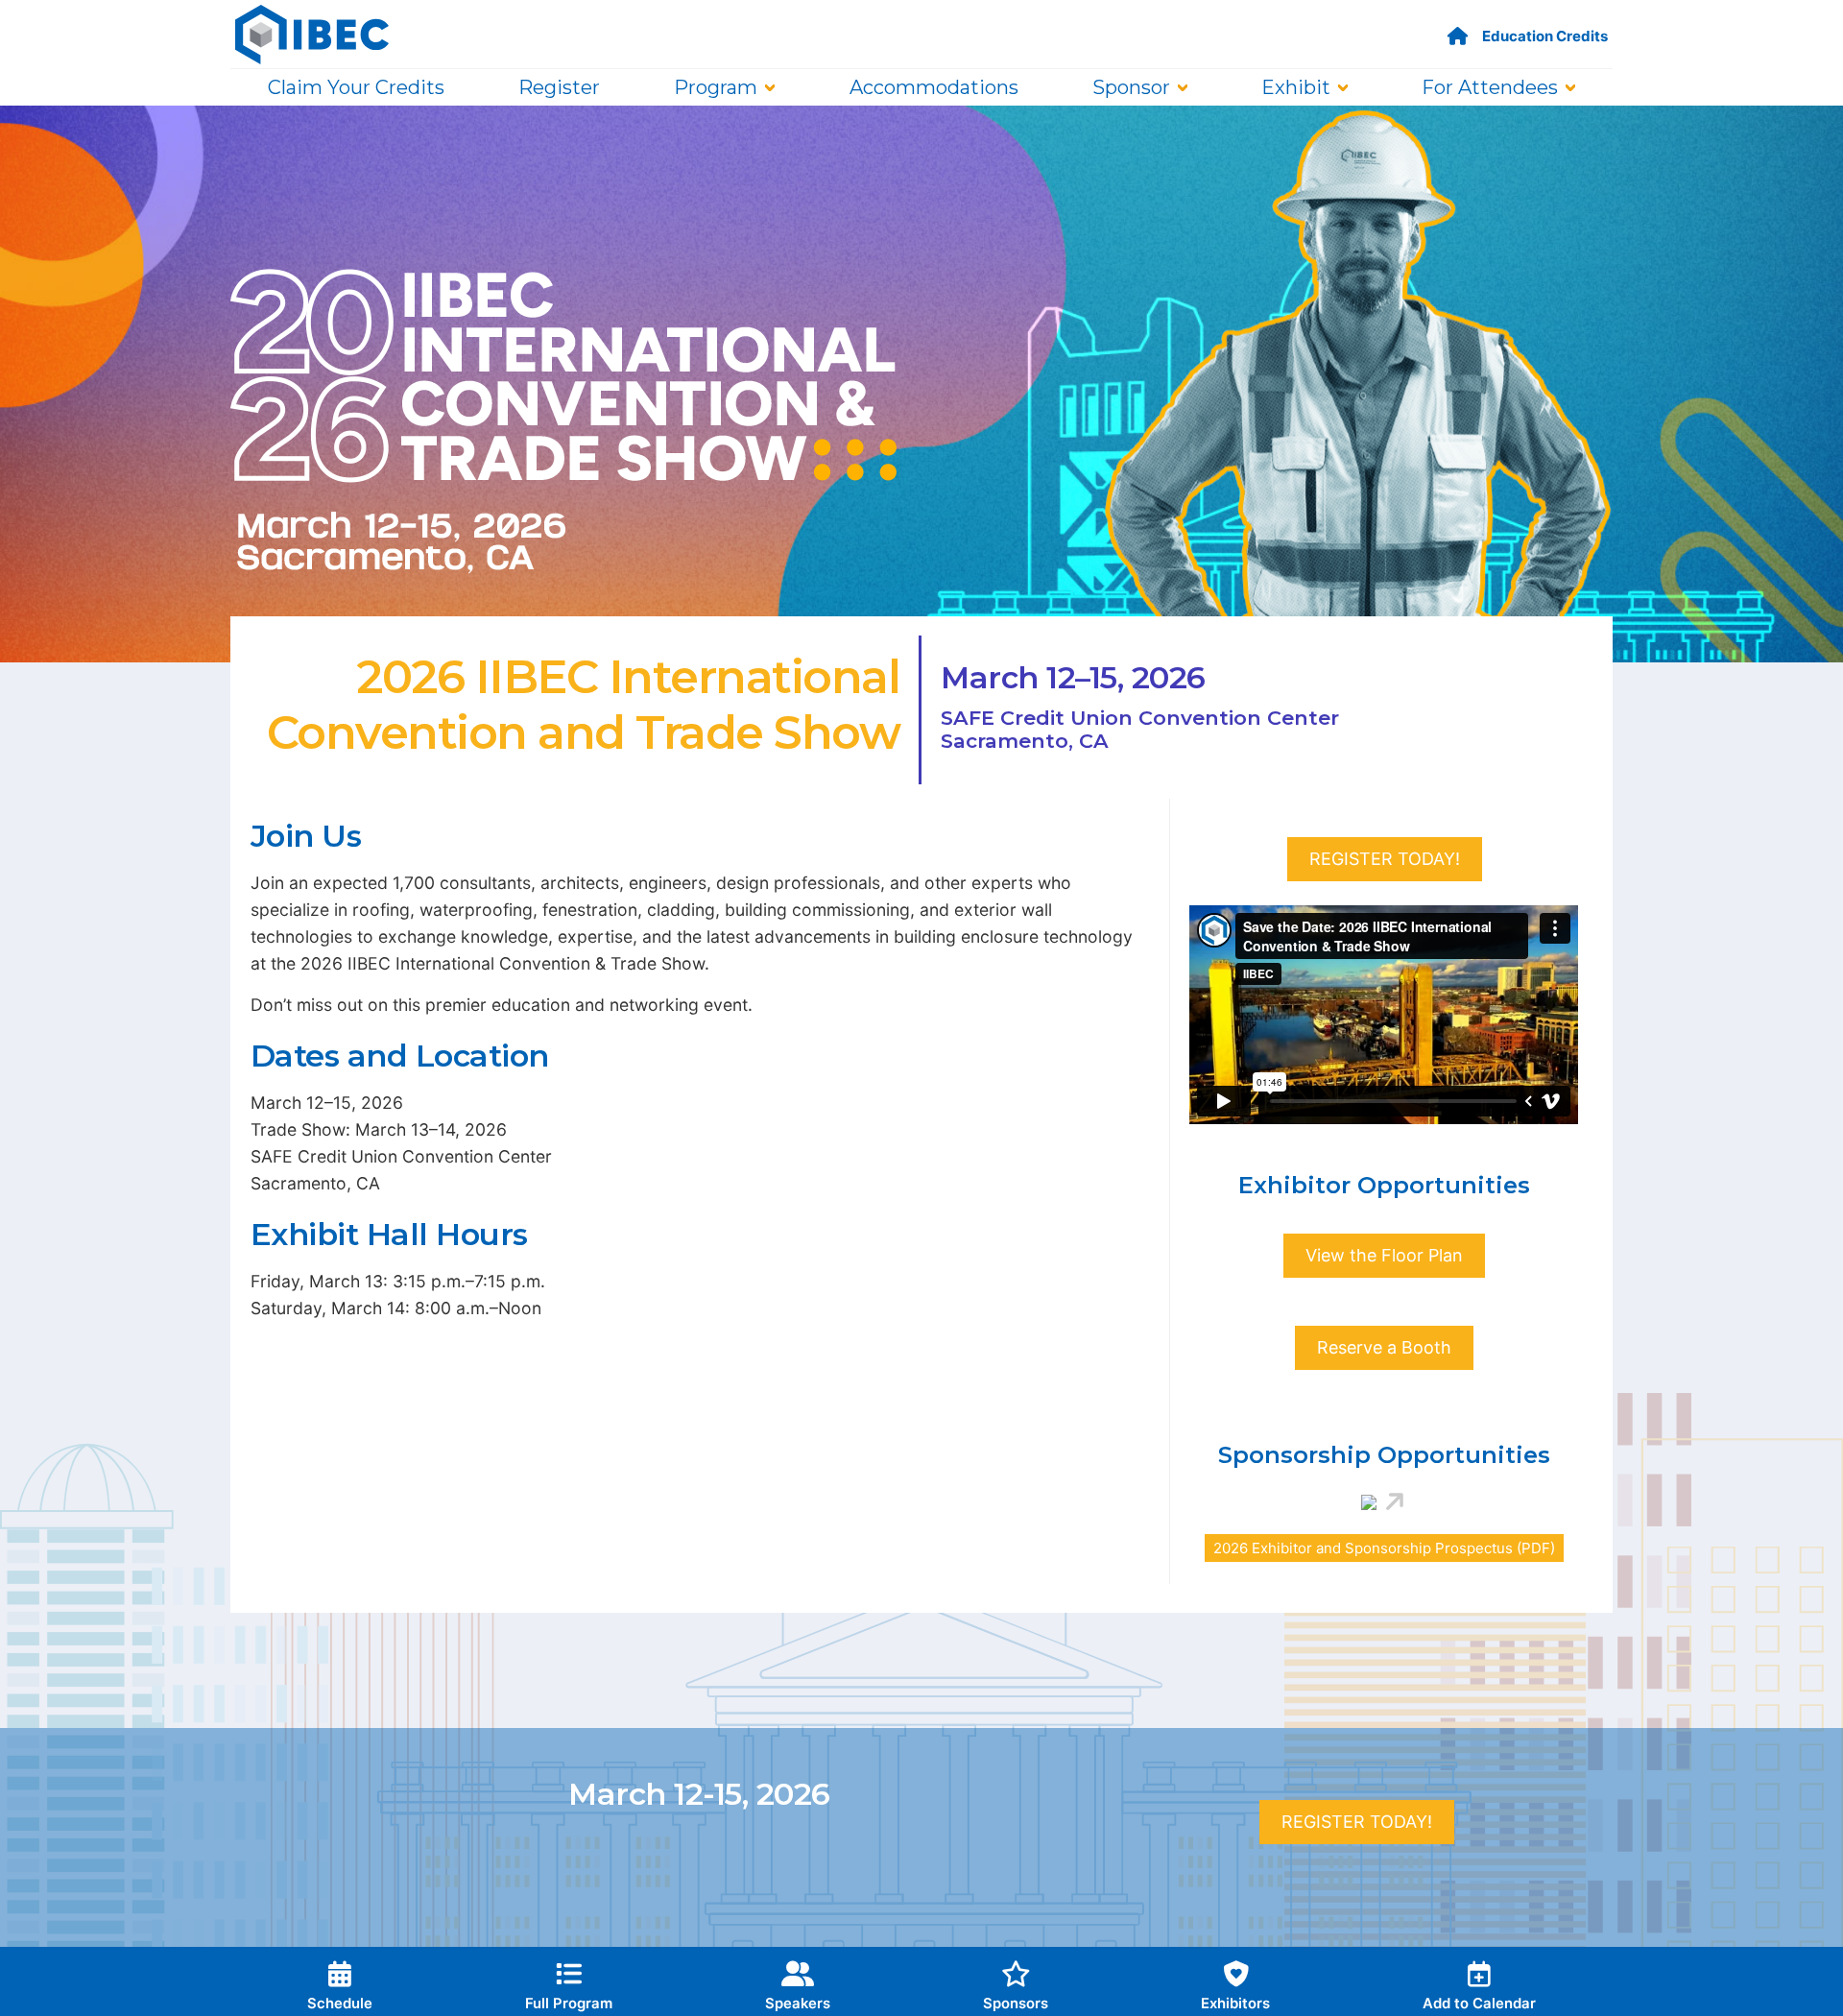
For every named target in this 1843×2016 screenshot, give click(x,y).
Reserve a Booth (1384, 1347)
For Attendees (1490, 87)
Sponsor (1131, 87)
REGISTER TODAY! (1385, 859)
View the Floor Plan (1384, 1255)
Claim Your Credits (356, 87)
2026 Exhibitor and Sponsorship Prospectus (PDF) (1384, 1548)
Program (716, 87)
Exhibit (1296, 87)
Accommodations (934, 87)
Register (559, 87)
